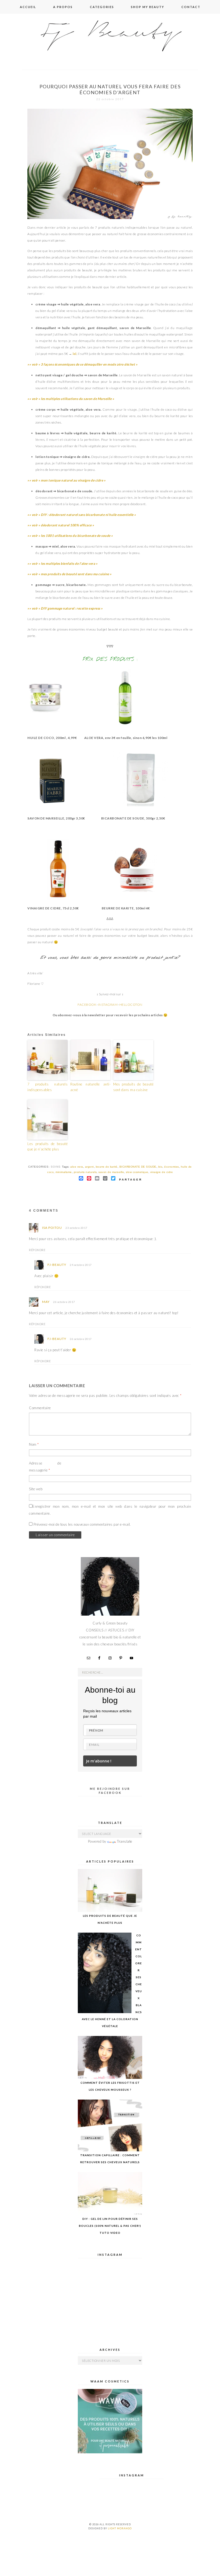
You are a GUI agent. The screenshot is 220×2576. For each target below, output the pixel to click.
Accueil (28, 7)
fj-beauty (57, 1265)
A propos (63, 7)
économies (172, 1167)
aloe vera (77, 1167)
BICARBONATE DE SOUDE (138, 1167)
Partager (131, 1180)
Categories (102, 7)
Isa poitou (52, 1228)
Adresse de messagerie (45, 1467)
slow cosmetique (137, 1172)
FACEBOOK (87, 1005)
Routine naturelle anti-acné (90, 1087)
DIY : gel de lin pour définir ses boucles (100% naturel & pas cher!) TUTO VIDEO (110, 2226)
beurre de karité (107, 1167)
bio (160, 1167)
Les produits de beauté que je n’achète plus (47, 1147)
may (46, 1302)
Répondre (37, 1250)
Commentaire (40, 1408)
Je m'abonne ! (99, 1761)
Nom (34, 1444)
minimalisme (64, 1172)
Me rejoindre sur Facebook (110, 1790)
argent (89, 1167)
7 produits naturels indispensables (47, 1087)
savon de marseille (111, 1172)
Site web (36, 1489)
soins (56, 1167)
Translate (125, 1841)
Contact (191, 7)
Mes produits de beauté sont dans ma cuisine (133, 1087)
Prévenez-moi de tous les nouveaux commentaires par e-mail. (82, 1524)
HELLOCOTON (131, 1005)
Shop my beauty (148, 7)
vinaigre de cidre (162, 1172)
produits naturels (85, 1172)
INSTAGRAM (108, 1005)
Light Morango (120, 2528)
